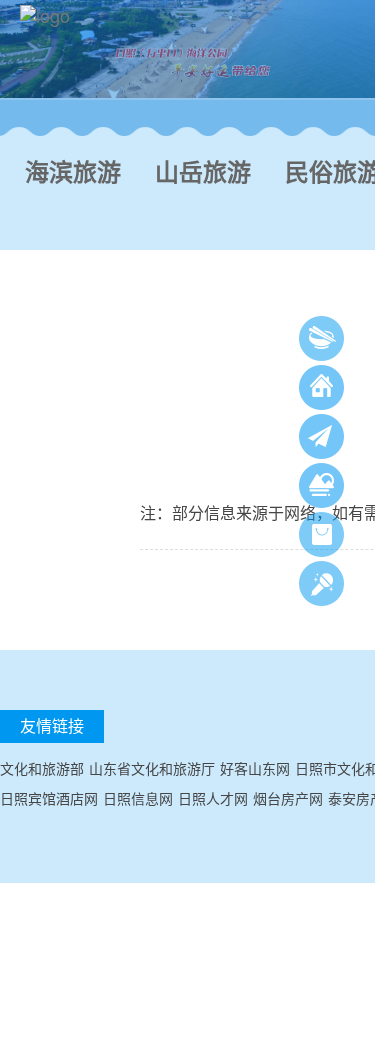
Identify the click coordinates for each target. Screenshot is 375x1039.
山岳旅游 (203, 173)
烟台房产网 (288, 798)
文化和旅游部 (42, 768)
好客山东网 (255, 768)
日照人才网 (213, 798)
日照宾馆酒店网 (49, 798)
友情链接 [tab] (52, 725)
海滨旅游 (73, 173)
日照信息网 (138, 798)
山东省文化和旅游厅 (152, 768)
